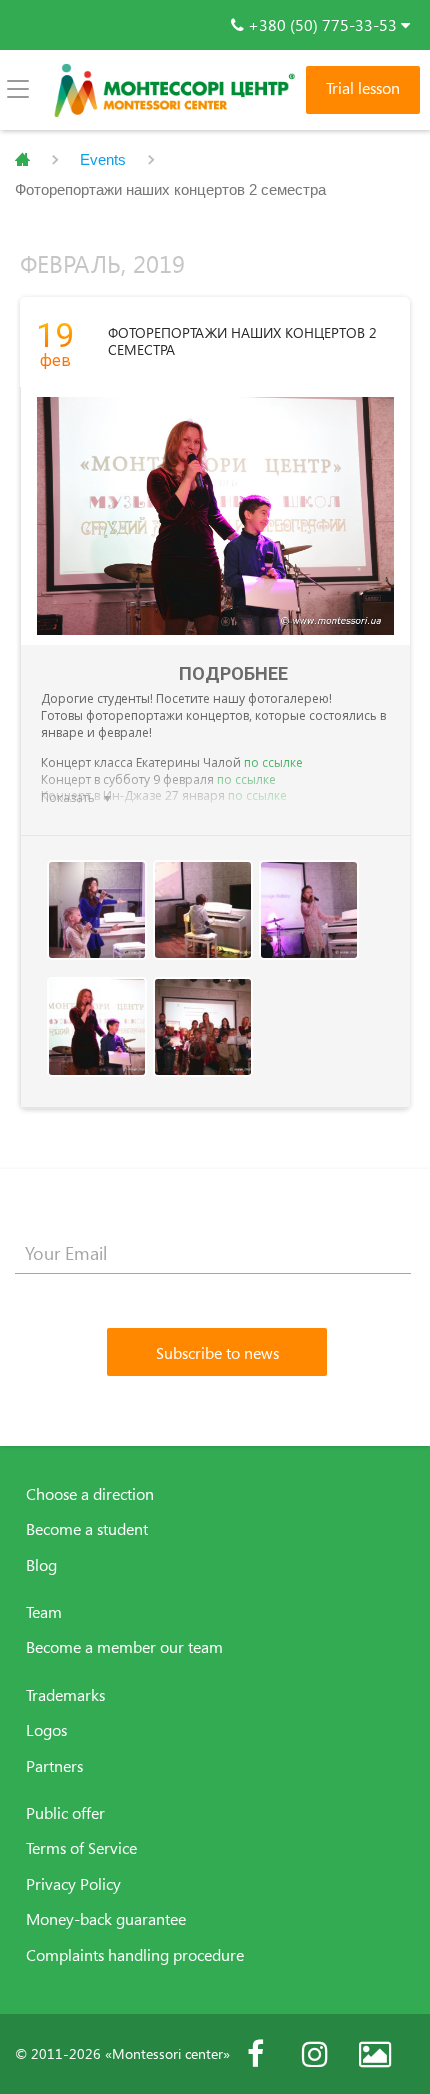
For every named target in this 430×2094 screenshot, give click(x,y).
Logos (46, 1730)
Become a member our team (124, 1647)
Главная (22, 160)
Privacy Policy (73, 1884)
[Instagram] (315, 2054)
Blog (41, 1565)
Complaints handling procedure (135, 1955)
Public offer (65, 1813)
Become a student (87, 1529)
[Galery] (375, 2054)
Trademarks (65, 1695)
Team (44, 1612)
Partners (54, 1766)
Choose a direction (90, 1494)
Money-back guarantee (106, 1919)
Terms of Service (81, 1848)
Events (103, 159)
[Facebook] (255, 2054)
